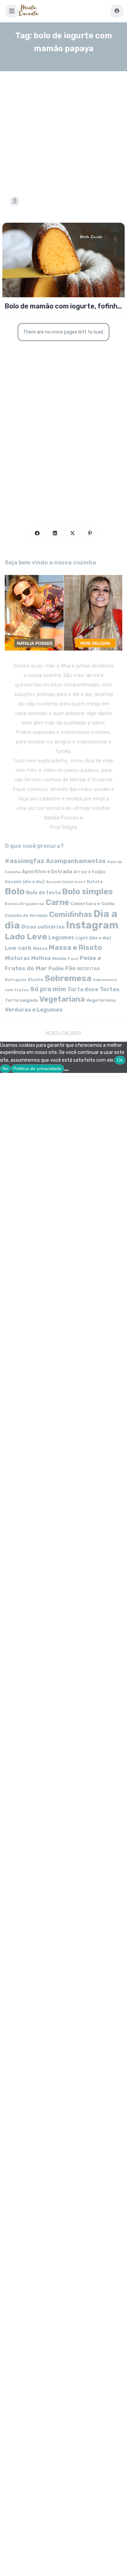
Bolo (15, 891)
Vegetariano (101, 1000)
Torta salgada (21, 1000)
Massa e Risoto (75, 947)
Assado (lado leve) (66, 882)
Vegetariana (62, 999)
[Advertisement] (63, 125)
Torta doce (83, 989)
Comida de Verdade (26, 915)
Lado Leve (26, 936)
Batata (95, 882)
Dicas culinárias (43, 927)
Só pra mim (48, 989)
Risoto (36, 980)
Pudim (56, 969)
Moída (59, 958)
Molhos (41, 958)
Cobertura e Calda (92, 903)
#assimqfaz (25, 861)
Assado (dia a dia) (25, 882)
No (5, 1069)
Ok (120, 1060)
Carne (57, 902)
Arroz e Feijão (90, 872)
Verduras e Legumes (34, 1010)
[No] (66, 1070)
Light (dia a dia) (93, 938)
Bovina (12, 904)
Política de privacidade (37, 1069)
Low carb (18, 948)
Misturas (17, 958)
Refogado (16, 980)
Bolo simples (87, 892)
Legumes (61, 937)
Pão (70, 968)
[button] (12, 11)
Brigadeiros (32, 904)
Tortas (110, 989)
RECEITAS (89, 969)
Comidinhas (71, 914)
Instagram (92, 925)
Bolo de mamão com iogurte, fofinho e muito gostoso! (63, 306)
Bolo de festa (43, 893)
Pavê (73, 959)
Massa (40, 948)
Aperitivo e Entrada (47, 872)
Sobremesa (68, 978)
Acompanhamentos (76, 861)
